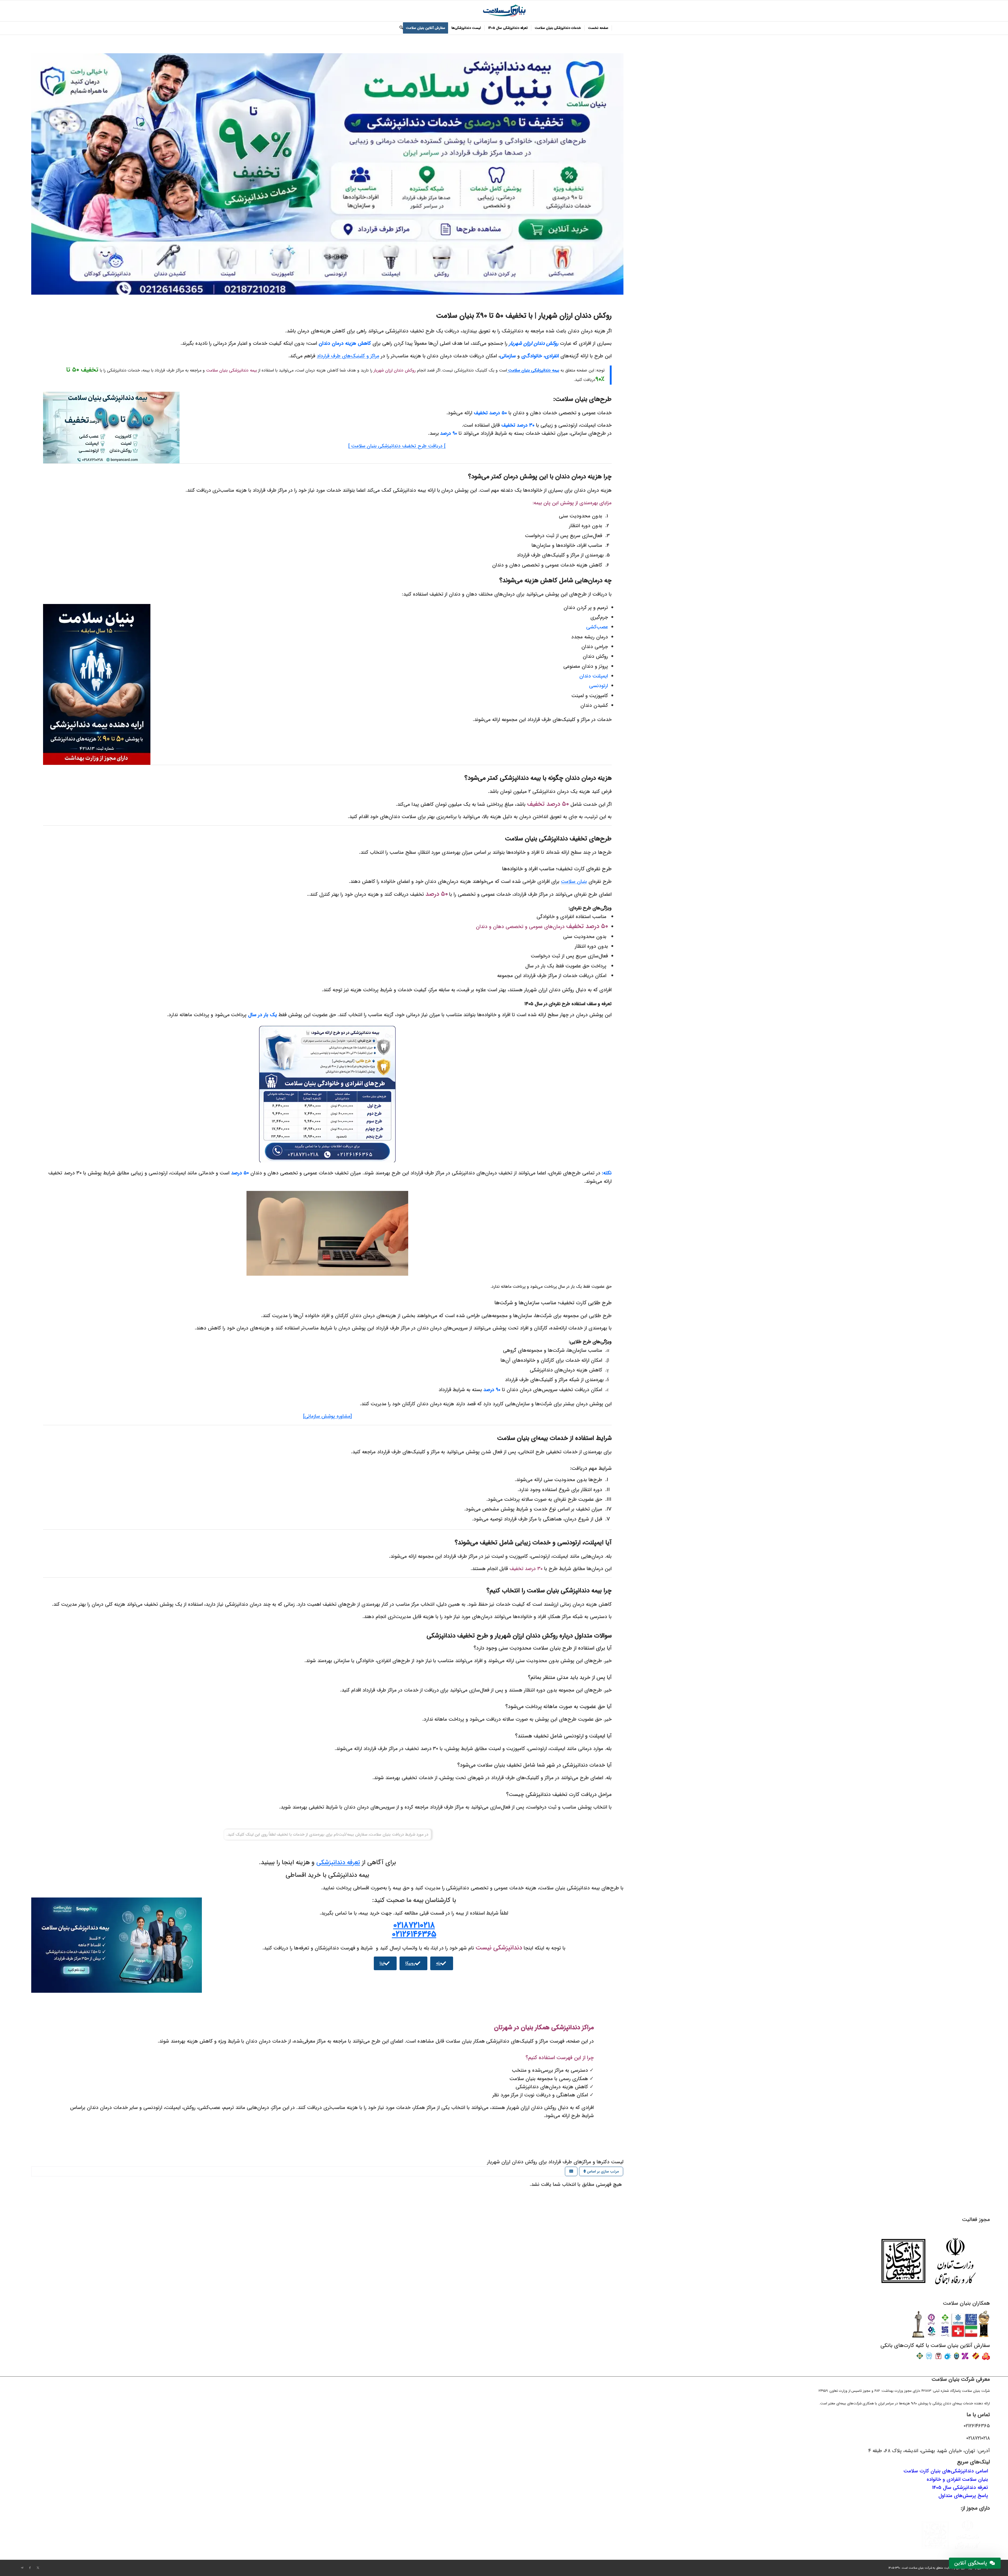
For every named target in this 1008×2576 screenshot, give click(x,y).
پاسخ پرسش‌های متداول (963, 2496)
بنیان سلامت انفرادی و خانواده (957, 2479)
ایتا (382, 1963)
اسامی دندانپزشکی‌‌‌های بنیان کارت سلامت (946, 2471)
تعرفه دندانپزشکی (338, 1863)
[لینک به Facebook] (30, 2568)
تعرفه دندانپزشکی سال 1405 (960, 2488)
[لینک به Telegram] (22, 2568)
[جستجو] (400, 28)
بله (438, 1963)
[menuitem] (598, 28)
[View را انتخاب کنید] (571, 2172)
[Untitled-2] (504, 11)
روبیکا (410, 1963)
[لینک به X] (38, 2568)
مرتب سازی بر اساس (602, 2171)
